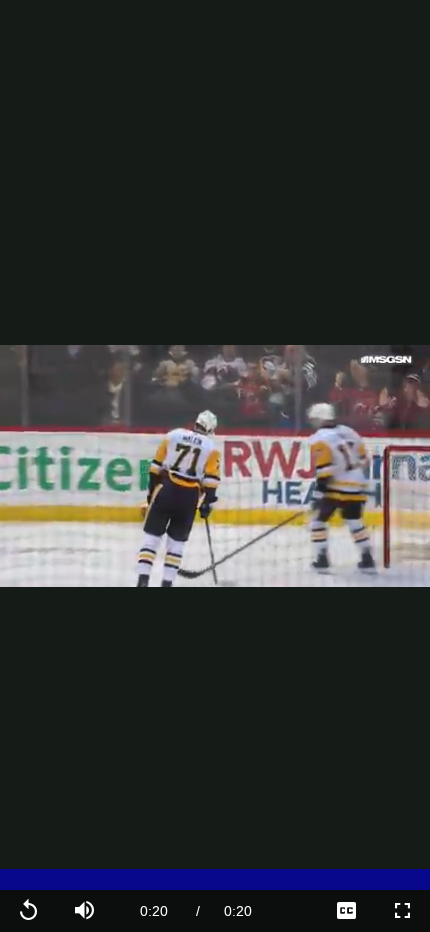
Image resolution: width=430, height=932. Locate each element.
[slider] (215, 879)
